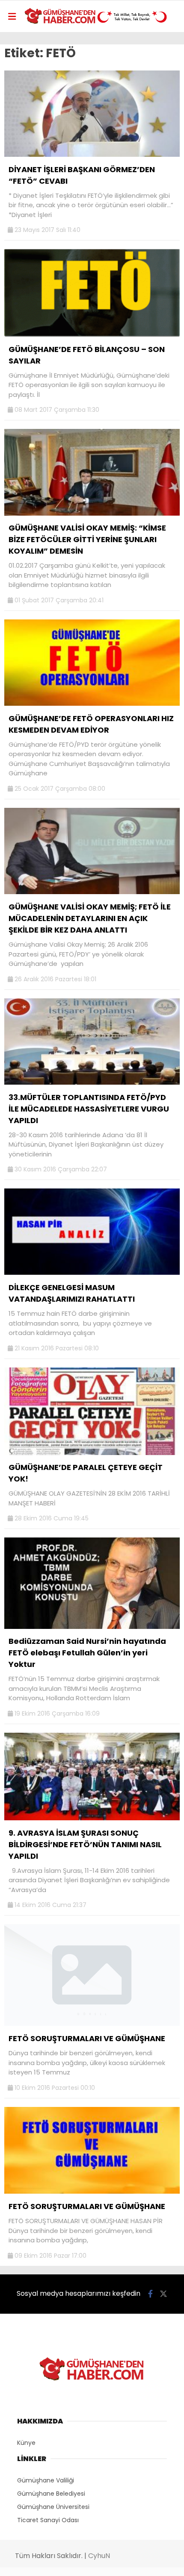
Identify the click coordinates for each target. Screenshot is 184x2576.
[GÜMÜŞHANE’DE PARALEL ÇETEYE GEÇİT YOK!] (92, 1453)
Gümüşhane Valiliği (46, 2480)
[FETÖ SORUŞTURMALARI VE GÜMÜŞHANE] (92, 2024)
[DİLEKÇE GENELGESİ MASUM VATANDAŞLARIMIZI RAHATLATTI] (92, 1273)
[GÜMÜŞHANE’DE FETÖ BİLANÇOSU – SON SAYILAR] (92, 334)
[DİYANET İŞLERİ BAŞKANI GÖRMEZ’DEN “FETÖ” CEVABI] (92, 155)
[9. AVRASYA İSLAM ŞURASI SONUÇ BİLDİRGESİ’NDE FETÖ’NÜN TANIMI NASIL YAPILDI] (92, 1818)
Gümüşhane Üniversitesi (53, 2507)
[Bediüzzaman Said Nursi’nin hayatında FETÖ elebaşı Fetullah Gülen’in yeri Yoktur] (92, 1627)
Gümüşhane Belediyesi (51, 2494)
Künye (26, 2443)
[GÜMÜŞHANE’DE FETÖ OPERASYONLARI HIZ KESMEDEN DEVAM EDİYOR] (92, 704)
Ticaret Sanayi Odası (48, 2520)
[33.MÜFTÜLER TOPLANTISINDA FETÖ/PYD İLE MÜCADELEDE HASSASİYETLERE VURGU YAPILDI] (92, 1083)
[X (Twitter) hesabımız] (163, 2294)
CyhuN (99, 2556)
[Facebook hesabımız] (150, 2294)
